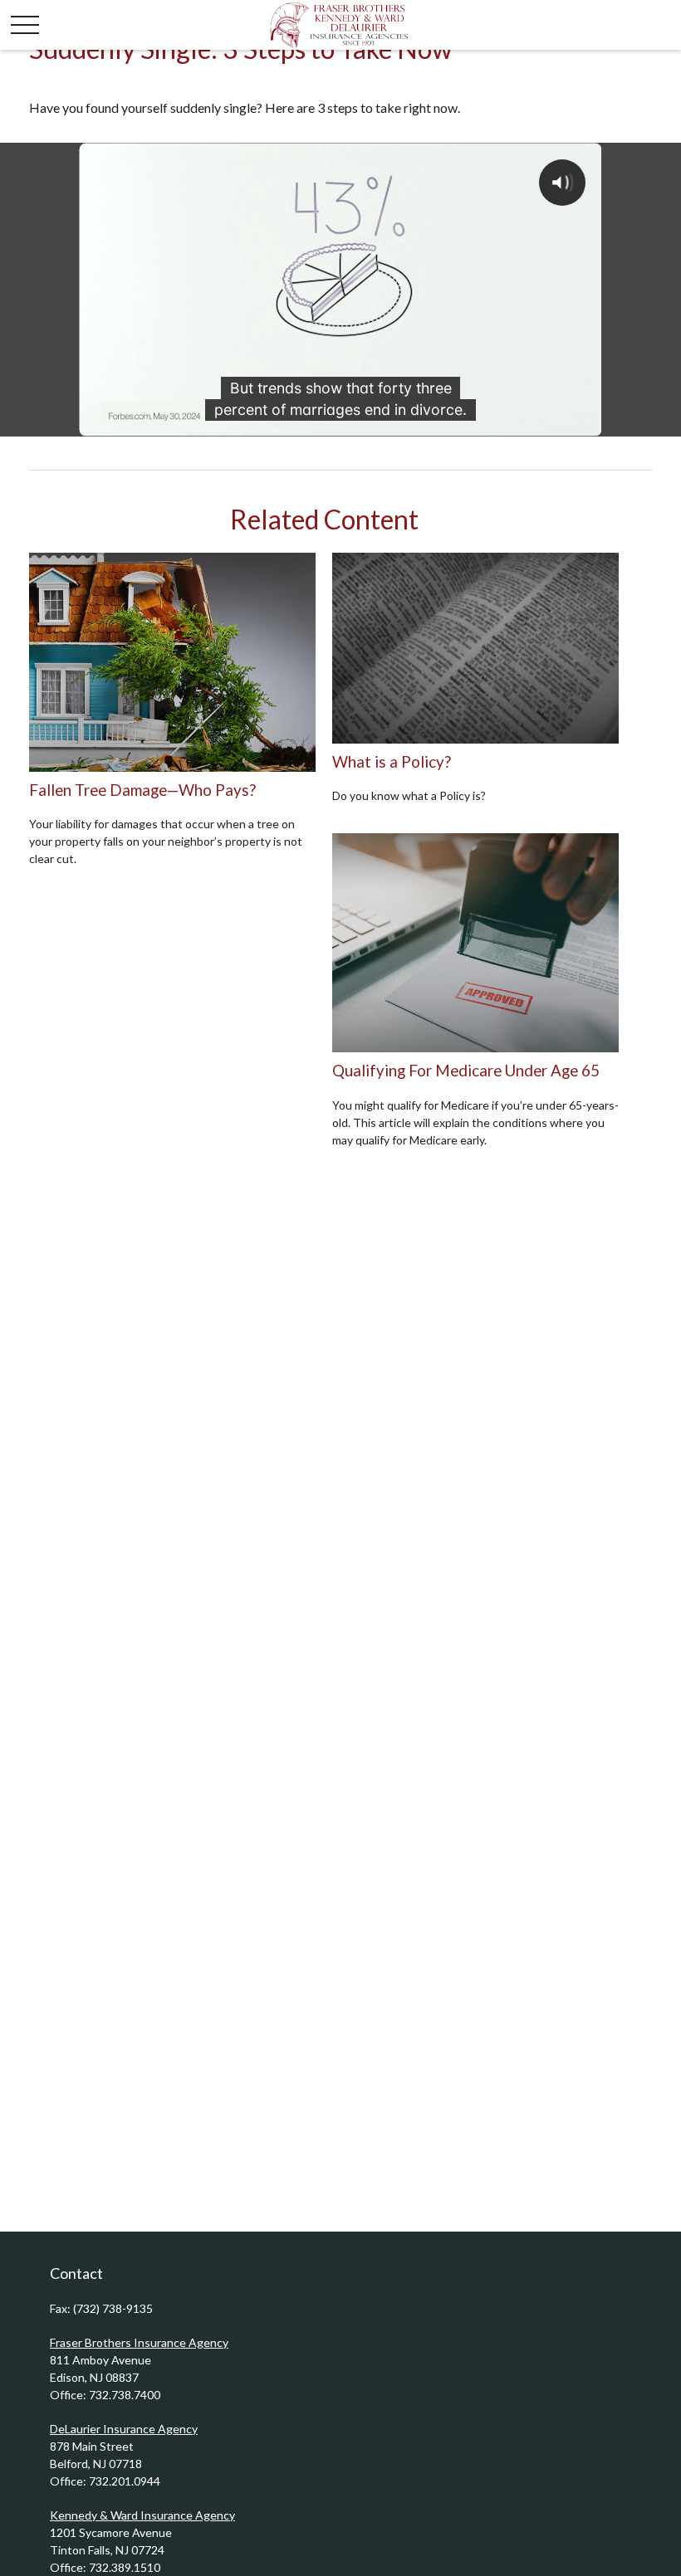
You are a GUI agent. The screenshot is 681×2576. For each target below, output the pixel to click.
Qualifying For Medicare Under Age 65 (466, 1071)
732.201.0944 (125, 2481)
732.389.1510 (125, 2567)
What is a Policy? (392, 762)
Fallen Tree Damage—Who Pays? (142, 790)
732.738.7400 (125, 2395)
